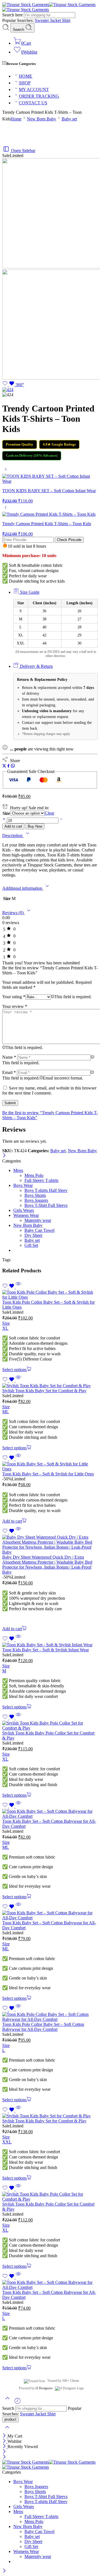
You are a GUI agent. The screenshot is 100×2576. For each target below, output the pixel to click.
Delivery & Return (36, 666)
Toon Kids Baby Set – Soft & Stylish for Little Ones (48, 1474)
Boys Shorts (35, 1195)
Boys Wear (23, 1185)
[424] (8, 390)
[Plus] (5, 820)
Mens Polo (34, 1175)
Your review (15, 1006)
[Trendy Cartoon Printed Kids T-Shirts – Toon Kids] (6, 509)
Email (9, 1072)
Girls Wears (24, 1210)
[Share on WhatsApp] (13, 766)
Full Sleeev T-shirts (41, 1180)
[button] (15, 1521)
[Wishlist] (9, 385)
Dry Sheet (33, 1235)
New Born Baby (42, 119)
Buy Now (35, 826)
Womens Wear (26, 1215)
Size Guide (29, 592)
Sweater (42, 20)
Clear (49, 813)
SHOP (25, 83)
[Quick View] (18, 1287)
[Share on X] (4, 766)
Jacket (56, 20)
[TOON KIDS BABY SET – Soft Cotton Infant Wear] (6, 471)
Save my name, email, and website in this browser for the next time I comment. (49, 1090)
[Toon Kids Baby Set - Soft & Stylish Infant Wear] (50, 1645)
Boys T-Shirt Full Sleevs (46, 1205)
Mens (18, 1170)
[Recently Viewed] (17, 2403)
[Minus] (61, 820)
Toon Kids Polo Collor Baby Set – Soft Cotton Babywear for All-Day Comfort (43, 2027)
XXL (7, 2142)
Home (16, 119)
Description (13, 836)
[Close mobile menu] (4, 2457)
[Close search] (7, 2431)
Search (19, 30)
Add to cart (13, 826)
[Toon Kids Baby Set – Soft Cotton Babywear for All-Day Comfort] (50, 1814)
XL (5, 1328)
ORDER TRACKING (39, 96)
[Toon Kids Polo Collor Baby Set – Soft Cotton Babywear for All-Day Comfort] (50, 2017)
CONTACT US (33, 103)
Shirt (66, 20)
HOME (26, 76)
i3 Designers (44, 2388)
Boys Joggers (36, 1200)
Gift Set (31, 1245)
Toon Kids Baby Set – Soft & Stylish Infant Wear (46, 1650)
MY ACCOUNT (34, 89)
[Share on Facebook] (8, 766)
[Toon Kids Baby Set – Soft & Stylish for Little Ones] (50, 1467)
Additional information (23, 888)
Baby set (69, 119)
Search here (13, 15)
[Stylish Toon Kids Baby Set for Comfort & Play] (50, 1386)
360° (20, 385)
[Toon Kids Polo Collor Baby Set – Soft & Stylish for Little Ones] (50, 1295)
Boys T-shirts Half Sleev (46, 1190)
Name (9, 1057)
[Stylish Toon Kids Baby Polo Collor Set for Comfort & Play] (50, 1726)
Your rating (14, 997)
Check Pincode (69, 540)
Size (6, 813)
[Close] (4, 1156)
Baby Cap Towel (39, 1230)
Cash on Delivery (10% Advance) (32, 455)
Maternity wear (38, 1220)
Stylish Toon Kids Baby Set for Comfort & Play (44, 1391)
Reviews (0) (13, 913)
